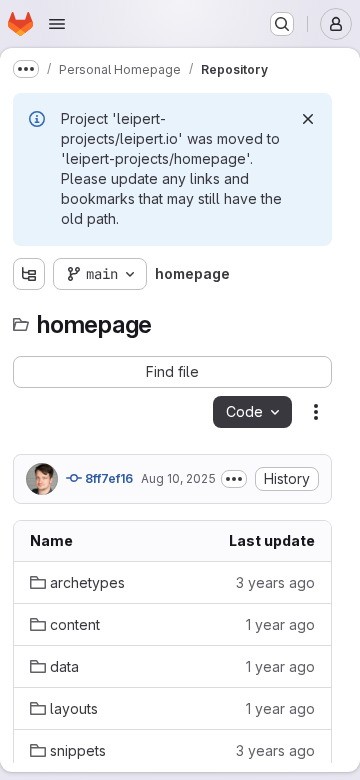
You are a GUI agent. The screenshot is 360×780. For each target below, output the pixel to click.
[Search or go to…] (282, 24)
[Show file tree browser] (29, 274)
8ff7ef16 (107, 478)
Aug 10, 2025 (178, 478)
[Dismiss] (308, 119)
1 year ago (280, 624)
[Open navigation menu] (57, 24)
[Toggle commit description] (234, 479)
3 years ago (275, 582)
